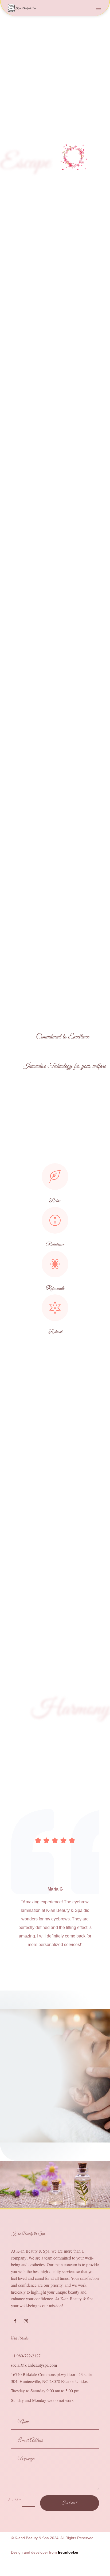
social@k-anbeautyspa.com (34, 2365)
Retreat (55, 1332)
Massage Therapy (55, 593)
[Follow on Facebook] (15, 2321)
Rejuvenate (55, 1288)
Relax (55, 1201)
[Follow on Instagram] (26, 2321)
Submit (70, 2503)
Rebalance (55, 1245)
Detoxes (55, 697)
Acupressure (55, 489)
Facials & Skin (55, 385)
